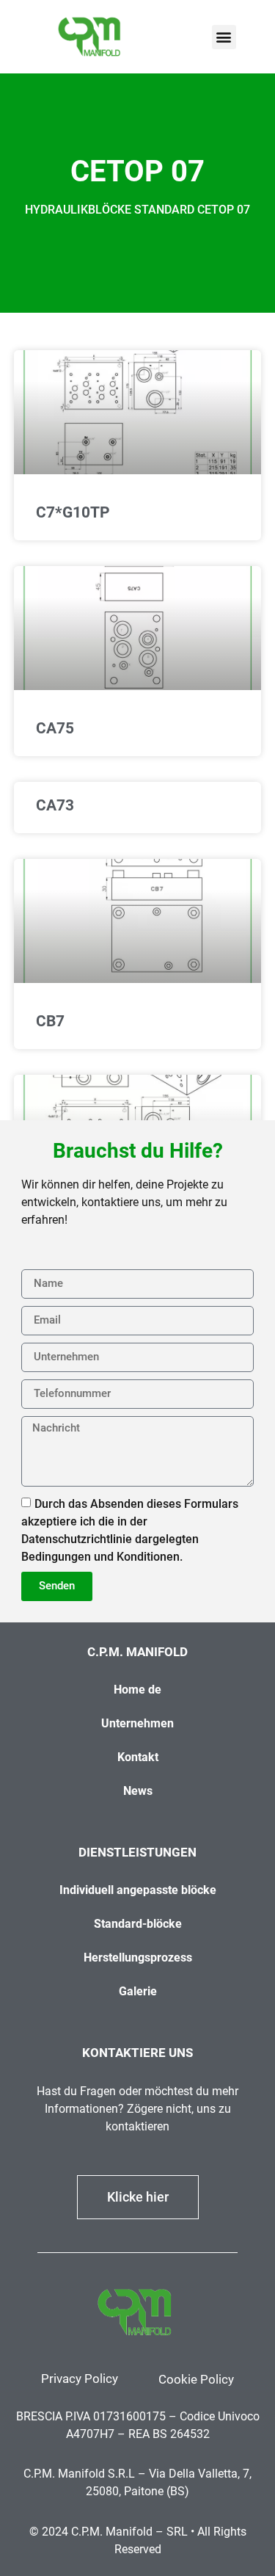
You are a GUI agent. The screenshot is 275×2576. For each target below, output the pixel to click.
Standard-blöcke (138, 1924)
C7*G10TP (73, 512)
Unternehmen (137, 1723)
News (138, 1791)
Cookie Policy (196, 2379)
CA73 (55, 805)
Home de (137, 1690)
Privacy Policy (80, 2379)
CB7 (50, 1021)
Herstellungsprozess (138, 1958)
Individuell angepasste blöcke (138, 1890)
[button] (224, 37)
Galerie (138, 1991)
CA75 (55, 728)
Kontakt (138, 1757)
